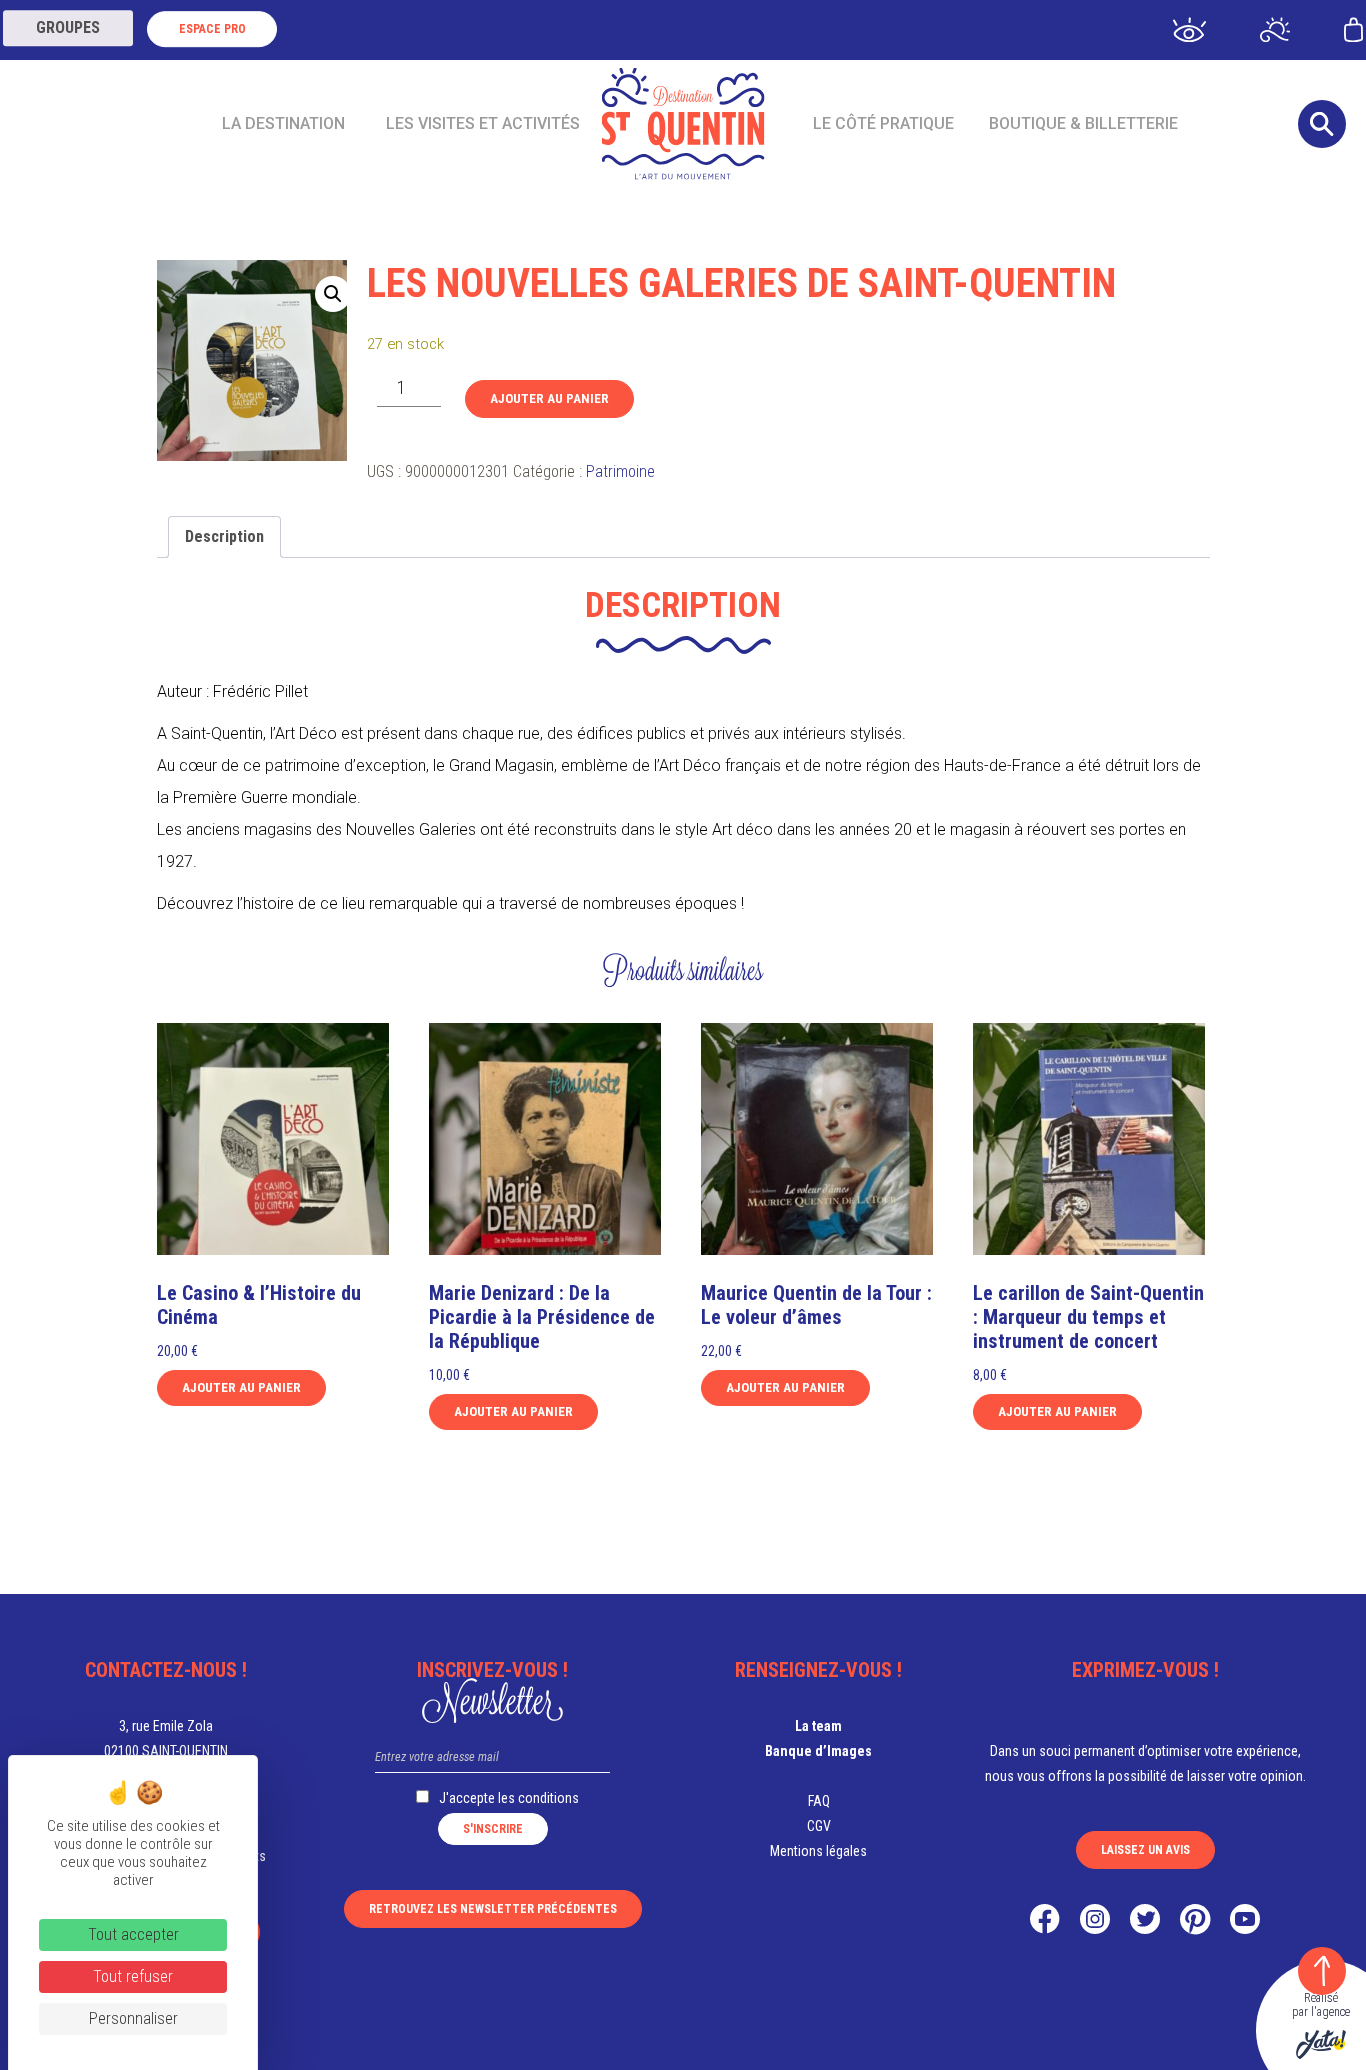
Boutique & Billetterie (1083, 123)
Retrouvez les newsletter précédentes (493, 1909)
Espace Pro (212, 29)
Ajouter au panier (549, 398)
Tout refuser (133, 1976)
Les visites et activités (483, 123)
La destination (283, 123)
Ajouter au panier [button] (241, 1387)
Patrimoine (620, 471)
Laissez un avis (1145, 1850)
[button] (333, 294)
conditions (548, 1798)
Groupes (68, 27)
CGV (819, 1826)
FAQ (819, 1801)
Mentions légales (818, 1851)
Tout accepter (133, 1934)
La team (818, 1726)
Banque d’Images (818, 1751)
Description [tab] (224, 536)
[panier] (1353, 28)
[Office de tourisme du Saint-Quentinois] (683, 124)
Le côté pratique (883, 123)
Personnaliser (133, 2018)
